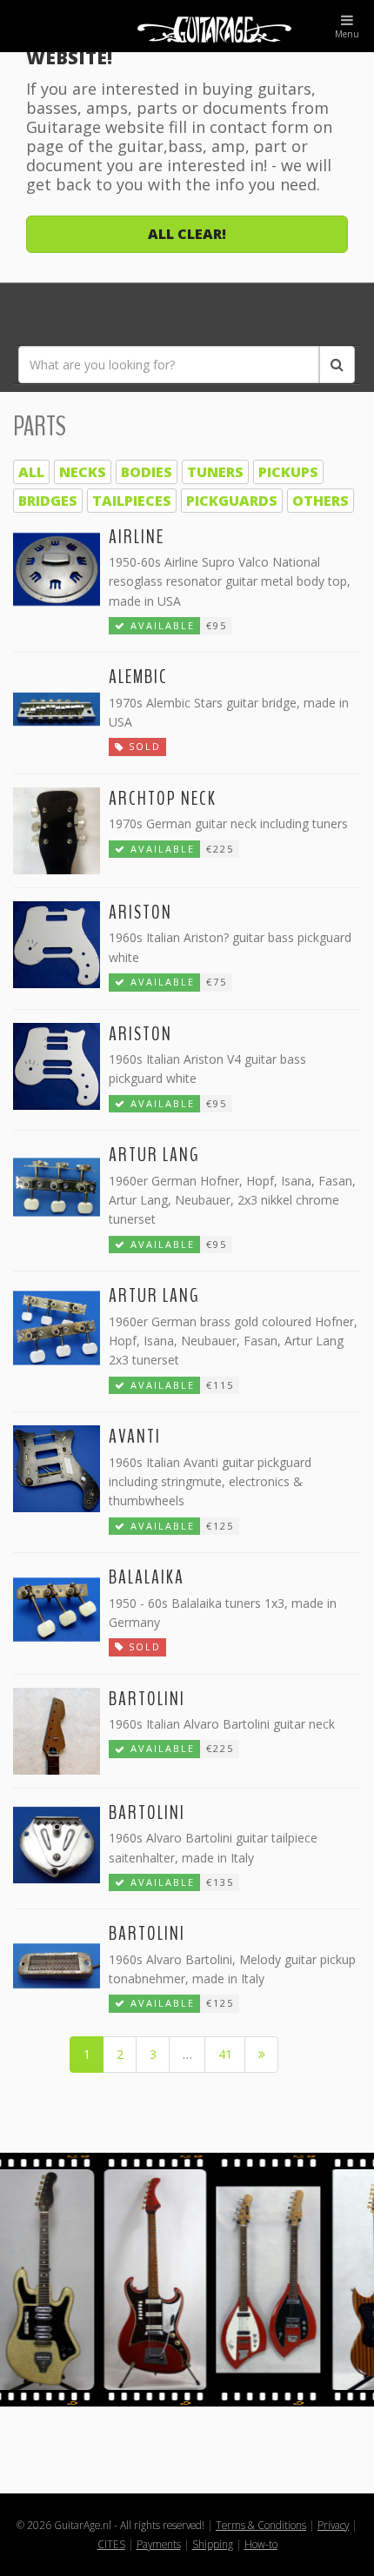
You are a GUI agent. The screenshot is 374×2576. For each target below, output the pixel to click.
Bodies (147, 472)
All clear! (187, 234)
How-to (261, 2544)
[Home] (187, 26)
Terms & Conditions (261, 2525)
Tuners (215, 472)
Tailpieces (132, 501)
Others (321, 501)
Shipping (213, 2544)
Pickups (288, 472)
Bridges (48, 501)
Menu (347, 34)
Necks (83, 472)
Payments (159, 2544)
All (31, 472)
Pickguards (232, 501)
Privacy (333, 2525)
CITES (111, 2544)
